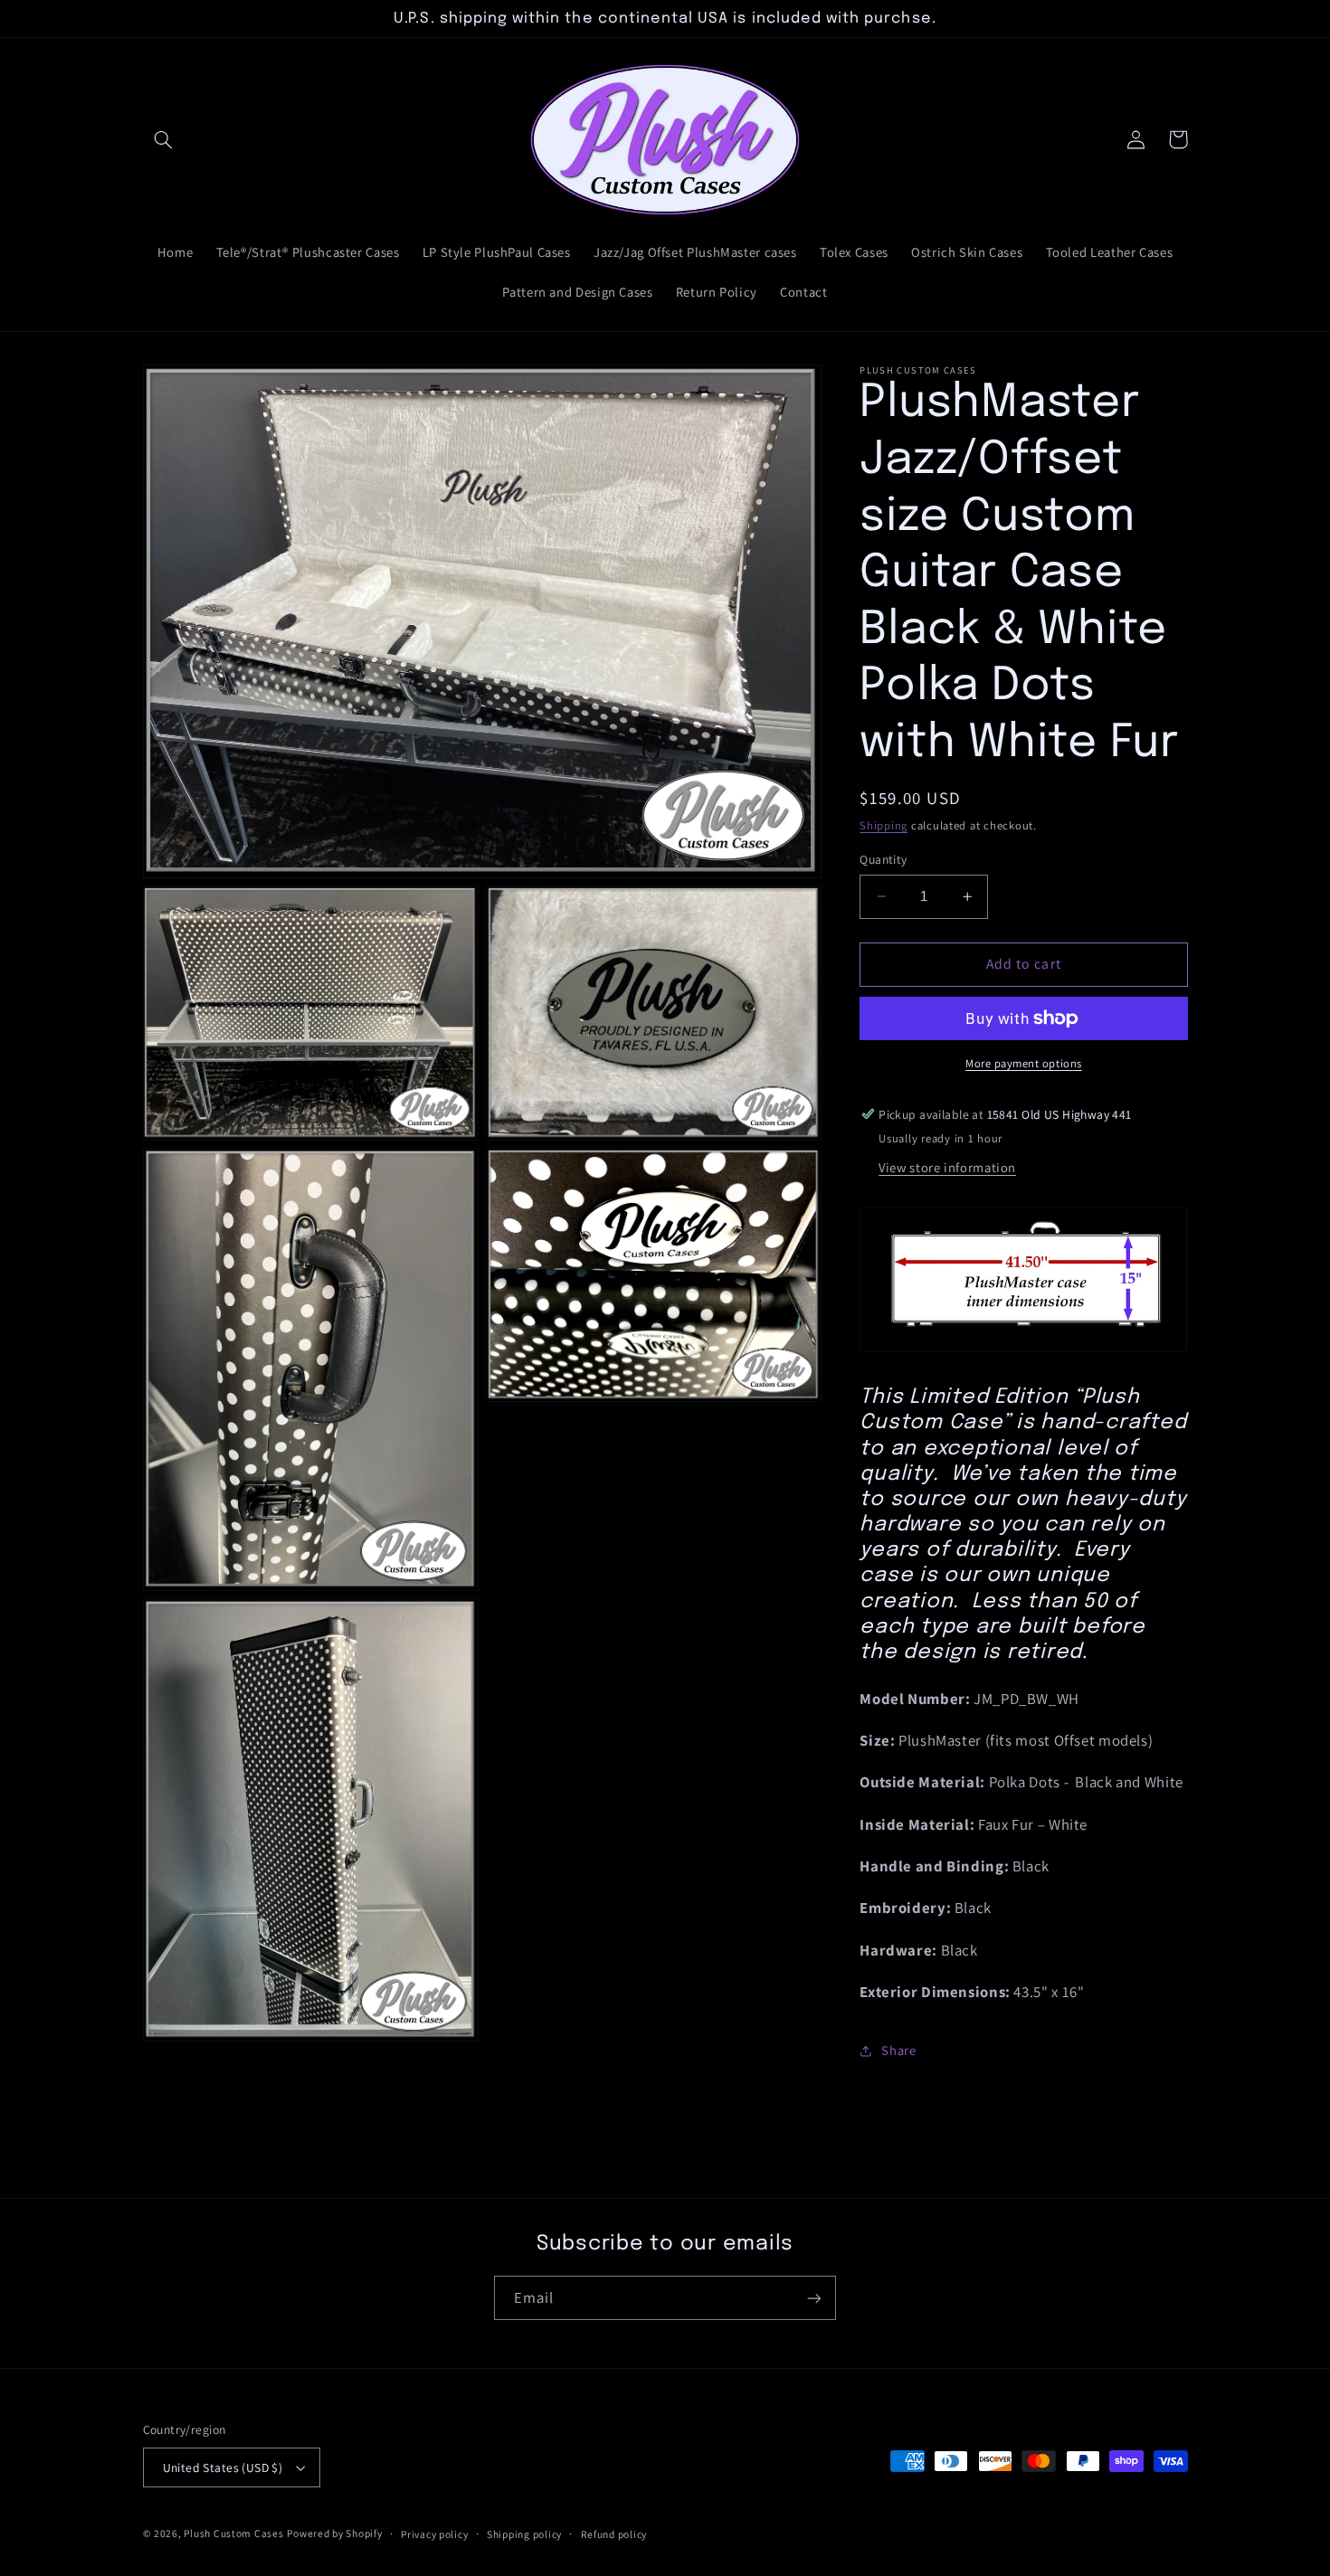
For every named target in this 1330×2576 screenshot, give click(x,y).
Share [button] (898, 2050)
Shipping (883, 825)
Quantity (883, 859)
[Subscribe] (814, 2298)
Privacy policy (434, 2534)
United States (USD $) (223, 2467)
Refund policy (614, 2534)
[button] (164, 139)
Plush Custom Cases (233, 2533)
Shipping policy (524, 2534)
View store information (947, 1167)
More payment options (1024, 1063)
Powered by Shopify (334, 2533)
